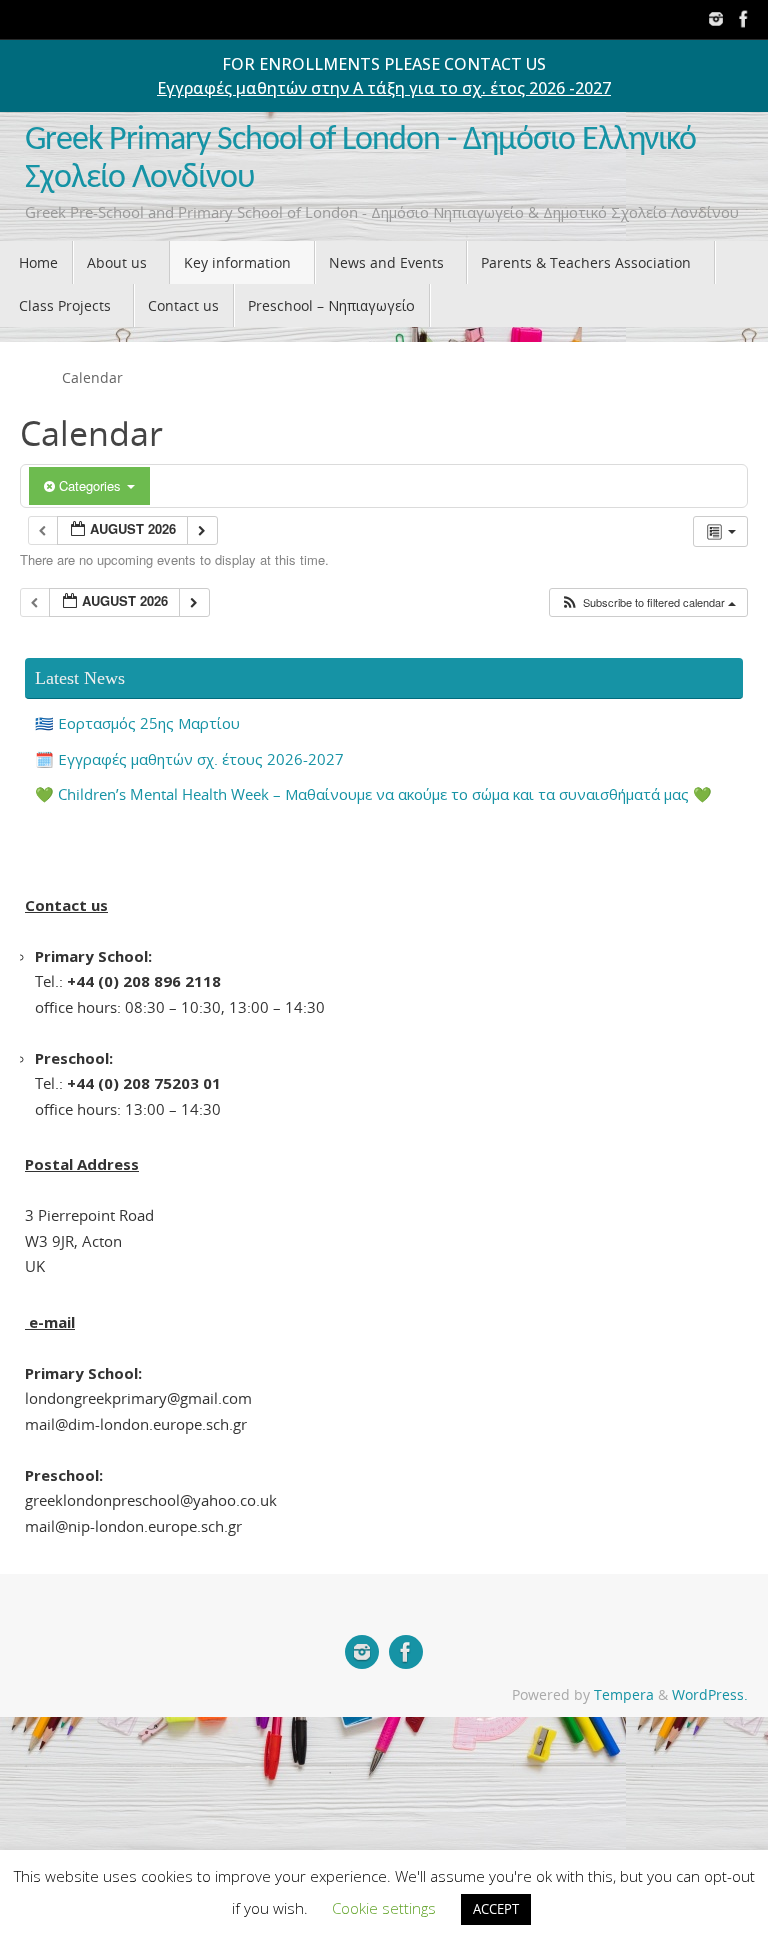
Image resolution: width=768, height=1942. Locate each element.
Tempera (624, 1695)
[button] (648, 602)
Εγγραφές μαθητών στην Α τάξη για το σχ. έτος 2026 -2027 (384, 88)
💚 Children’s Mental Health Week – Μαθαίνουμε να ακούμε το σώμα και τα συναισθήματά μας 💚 (373, 794)
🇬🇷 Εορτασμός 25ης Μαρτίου (137, 723)
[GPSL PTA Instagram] (716, 19)
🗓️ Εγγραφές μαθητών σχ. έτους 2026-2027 (189, 759)
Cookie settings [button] (384, 1908)
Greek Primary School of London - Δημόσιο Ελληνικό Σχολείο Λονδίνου (360, 159)
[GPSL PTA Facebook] (744, 19)
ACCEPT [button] (496, 1909)
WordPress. (710, 1695)
